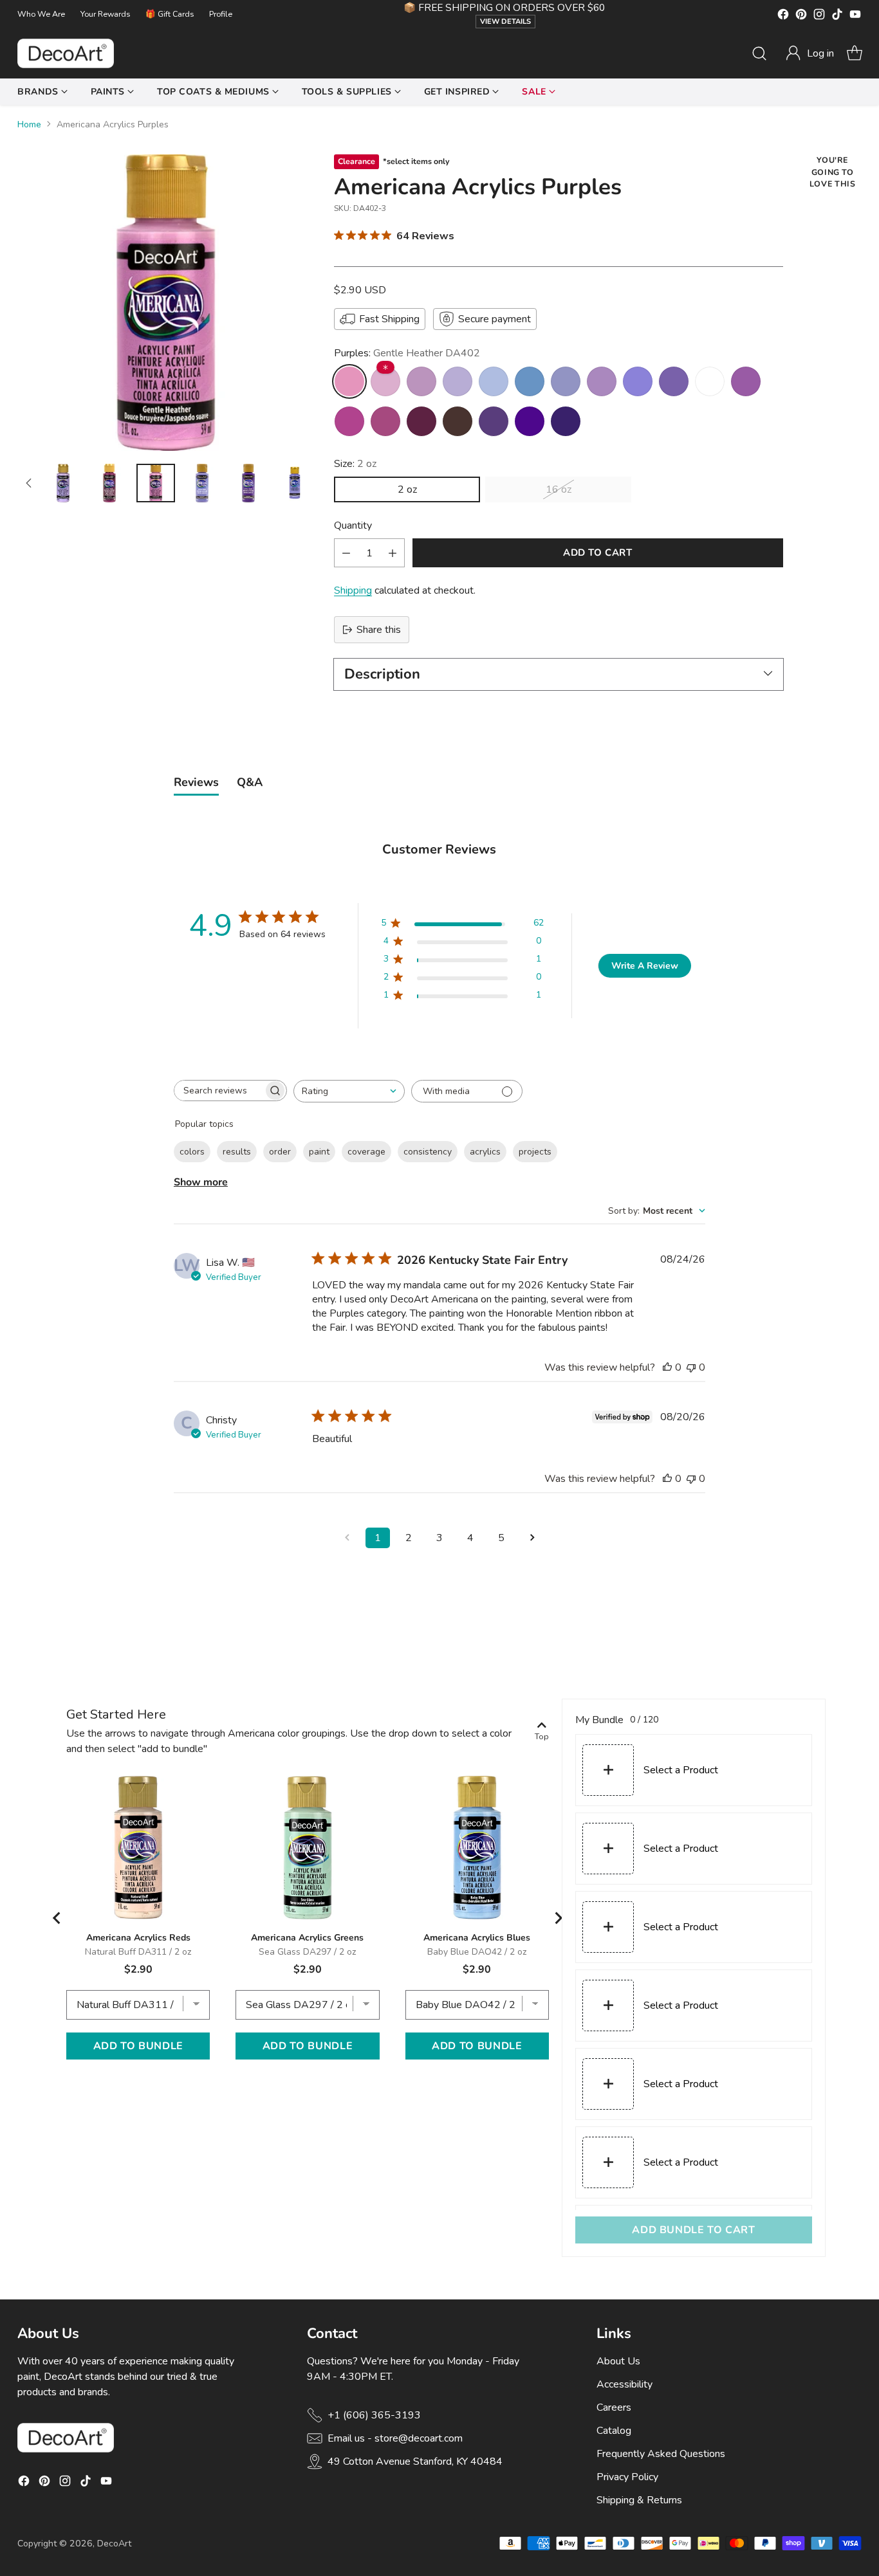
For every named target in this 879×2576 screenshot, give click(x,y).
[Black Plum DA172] (458, 421)
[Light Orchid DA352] (385, 381)
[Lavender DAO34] (674, 381)
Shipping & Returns (639, 2500)
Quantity (353, 525)
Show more (201, 1182)
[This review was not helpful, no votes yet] (691, 1367)
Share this (379, 630)
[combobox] (349, 1091)
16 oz (559, 489)
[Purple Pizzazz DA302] (746, 381)
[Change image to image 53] (109, 483)
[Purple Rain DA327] (494, 421)
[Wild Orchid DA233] (602, 381)
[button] (810, 53)
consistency (428, 1152)
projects (535, 1152)
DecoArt (114, 2544)
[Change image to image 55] (202, 483)
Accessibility (625, 2384)
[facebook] (783, 16)
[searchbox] (219, 1091)
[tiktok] (837, 16)
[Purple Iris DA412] (530, 421)
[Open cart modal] (855, 53)
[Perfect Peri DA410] (530, 381)
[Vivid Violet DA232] (349, 421)
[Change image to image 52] (63, 483)
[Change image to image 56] (248, 483)
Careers (614, 2407)
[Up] (29, 483)
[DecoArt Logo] (66, 53)
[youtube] (855, 16)
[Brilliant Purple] (710, 381)
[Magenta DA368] (385, 421)
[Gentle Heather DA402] (349, 381)
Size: (355, 464)
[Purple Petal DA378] (458, 381)
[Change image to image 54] (156, 483)
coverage (366, 1152)
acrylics (485, 1152)
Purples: (407, 353)
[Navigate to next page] (532, 1538)
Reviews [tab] (196, 782)
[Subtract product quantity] (346, 553)
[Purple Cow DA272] (566, 381)
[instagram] (819, 16)
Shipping (353, 590)
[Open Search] (759, 53)
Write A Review (645, 966)
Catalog (614, 2431)
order (280, 1152)
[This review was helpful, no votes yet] (667, 1367)
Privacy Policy (627, 2477)
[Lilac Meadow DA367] (421, 381)
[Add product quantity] (393, 553)
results (237, 1152)
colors (192, 1152)
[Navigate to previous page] (347, 1538)
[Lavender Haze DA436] (638, 381)
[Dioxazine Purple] (566, 421)
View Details (505, 22)
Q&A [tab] (250, 782)
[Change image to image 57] (295, 483)
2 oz (407, 489)
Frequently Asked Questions (661, 2454)
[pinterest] (801, 16)
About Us (618, 2361)
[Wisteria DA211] (494, 381)
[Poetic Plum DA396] (421, 421)
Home (29, 124)
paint (319, 1152)
